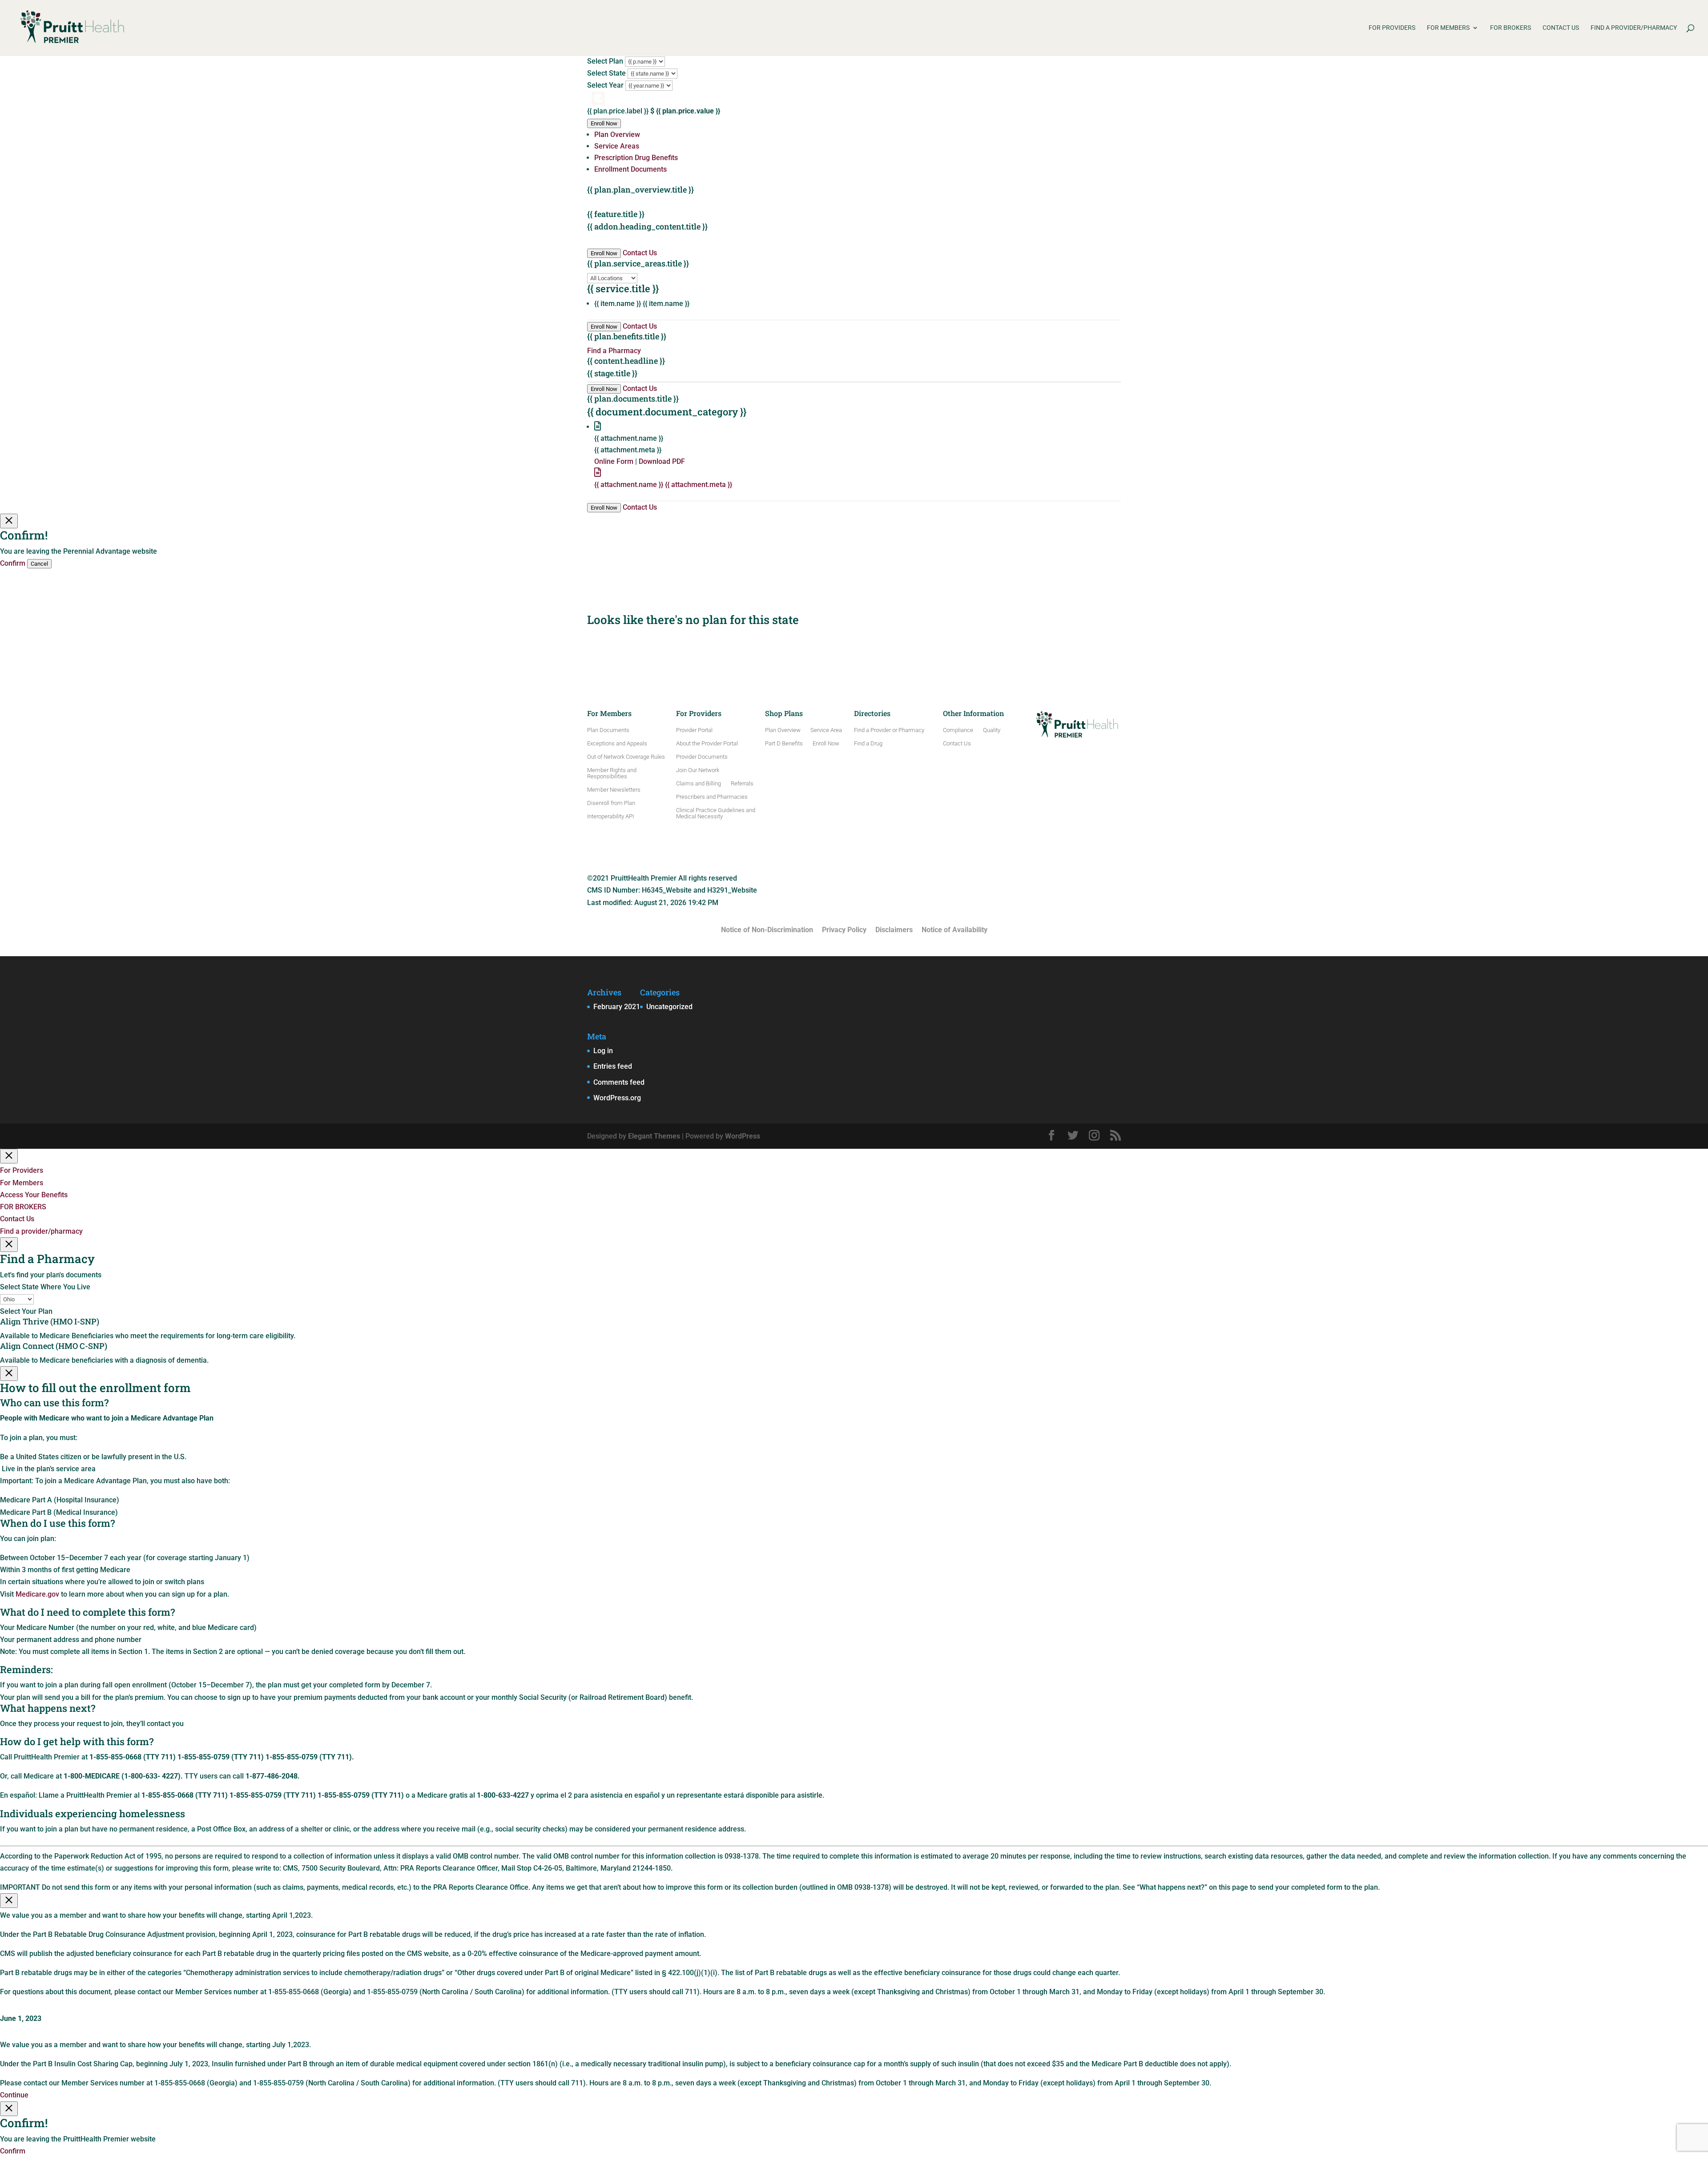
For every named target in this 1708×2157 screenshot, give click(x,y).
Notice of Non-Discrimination (767, 930)
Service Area (826, 730)
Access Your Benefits (34, 1195)
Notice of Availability (955, 930)
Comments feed (619, 1082)
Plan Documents (608, 730)
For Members (1448, 28)
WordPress (743, 1136)
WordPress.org (617, 1098)
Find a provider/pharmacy (1634, 28)
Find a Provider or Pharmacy (889, 730)
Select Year (605, 85)
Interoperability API (610, 817)
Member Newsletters (614, 790)
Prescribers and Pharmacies (712, 797)
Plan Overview (617, 135)
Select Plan (605, 61)
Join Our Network (698, 770)
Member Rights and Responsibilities (612, 773)
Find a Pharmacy (614, 351)
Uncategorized (669, 1007)
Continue (14, 2095)
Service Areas (617, 146)
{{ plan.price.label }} (618, 111)
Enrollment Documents (630, 169)
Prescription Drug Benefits (636, 158)
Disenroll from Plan (611, 803)
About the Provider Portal (707, 744)
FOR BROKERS (1511, 28)
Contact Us (1561, 28)
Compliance (958, 730)
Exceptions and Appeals (617, 744)
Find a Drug (868, 744)
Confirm (13, 2151)
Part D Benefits (784, 744)
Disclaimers (894, 930)
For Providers (1392, 28)
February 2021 (617, 1007)
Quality (992, 730)
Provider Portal (694, 730)
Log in (603, 1051)
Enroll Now (604, 123)
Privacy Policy (844, 930)
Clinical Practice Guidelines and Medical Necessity (716, 813)
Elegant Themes (654, 1136)
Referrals (742, 784)
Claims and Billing (699, 784)
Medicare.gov (37, 1594)
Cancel (39, 564)
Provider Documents (702, 757)
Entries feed (613, 1066)
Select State (606, 73)
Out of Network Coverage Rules (626, 757)
